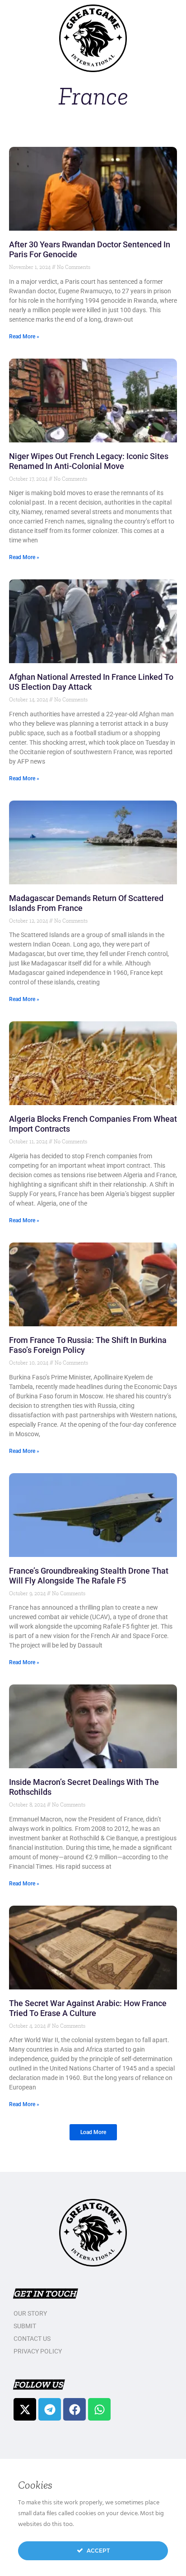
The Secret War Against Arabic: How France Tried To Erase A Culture (88, 2008)
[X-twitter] (25, 2409)
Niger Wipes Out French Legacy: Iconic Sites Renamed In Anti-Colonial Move (89, 461)
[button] (93, 2132)
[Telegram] (50, 2409)
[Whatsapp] (99, 2409)
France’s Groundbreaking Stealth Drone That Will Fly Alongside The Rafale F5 (89, 1576)
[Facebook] (74, 2409)
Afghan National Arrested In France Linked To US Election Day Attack (91, 682)
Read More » (24, 337)
